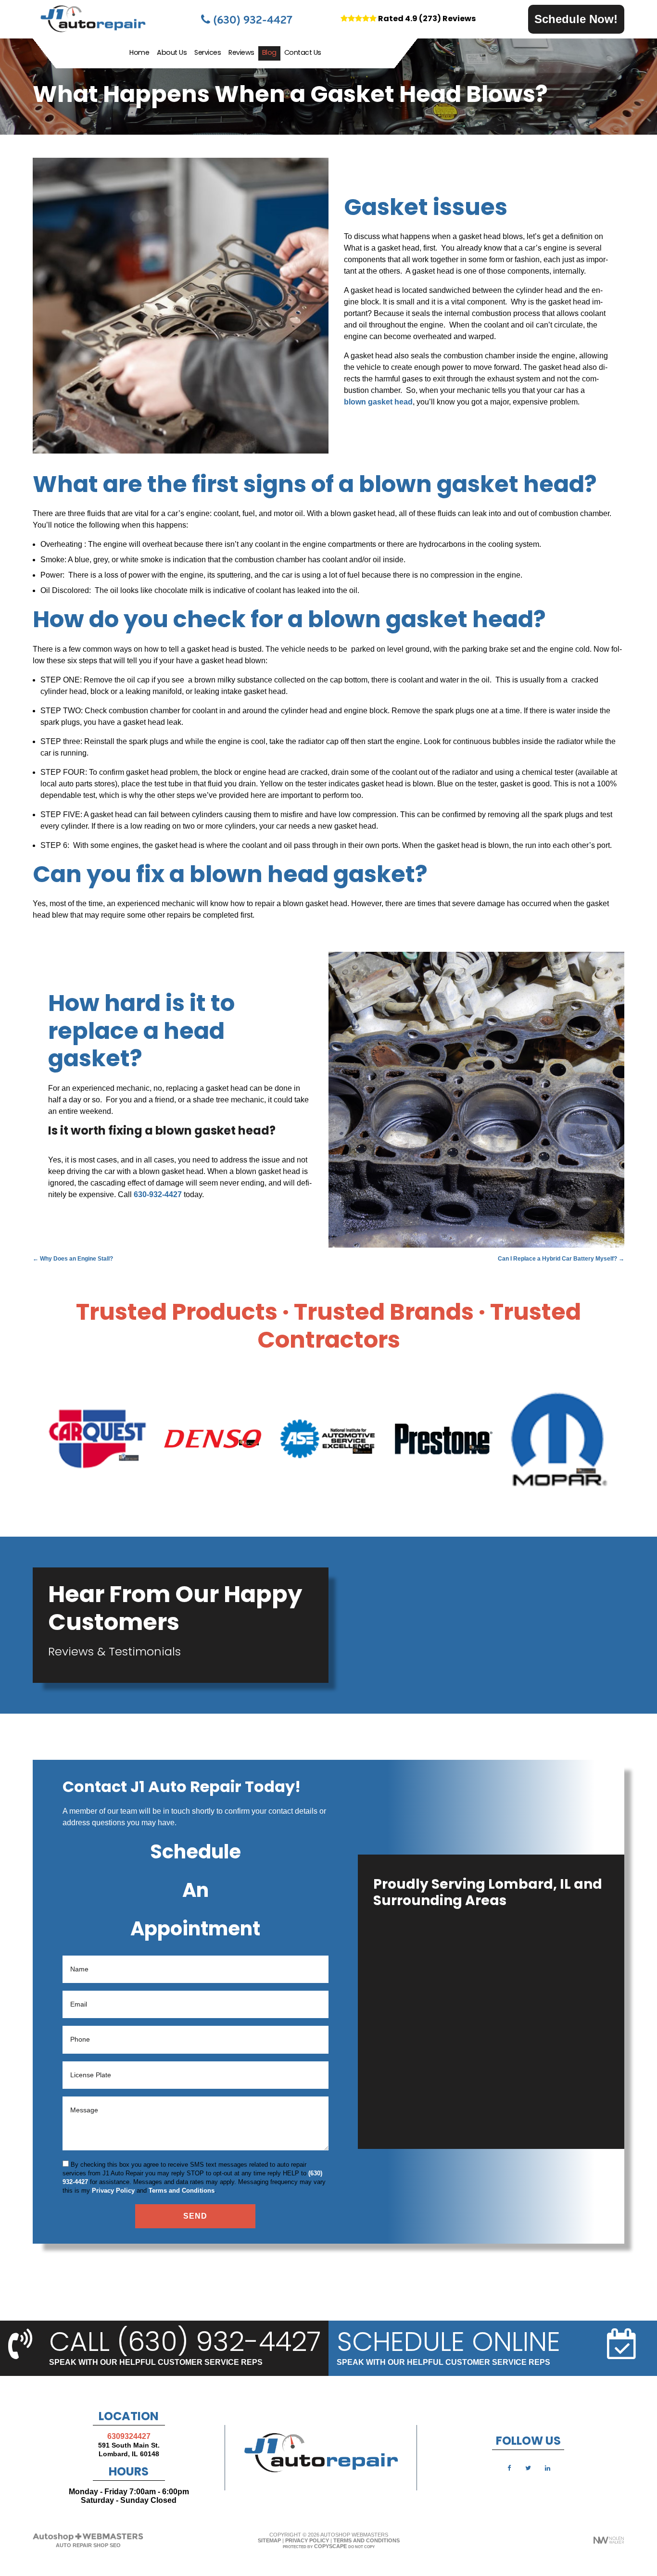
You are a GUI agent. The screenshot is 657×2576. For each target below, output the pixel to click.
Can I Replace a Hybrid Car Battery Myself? (561, 1259)
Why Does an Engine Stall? (73, 1259)
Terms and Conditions (182, 2191)
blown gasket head (378, 402)
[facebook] (509, 2468)
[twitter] (528, 2468)
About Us (172, 53)
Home (139, 53)
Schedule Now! (576, 19)
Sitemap (269, 2540)
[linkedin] (547, 2468)
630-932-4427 (158, 1194)
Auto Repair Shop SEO (88, 2545)
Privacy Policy (113, 2191)
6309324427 (129, 2436)
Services (208, 53)
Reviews (241, 53)
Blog (269, 53)
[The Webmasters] (88, 2539)
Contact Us (303, 53)
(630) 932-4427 (251, 19)
